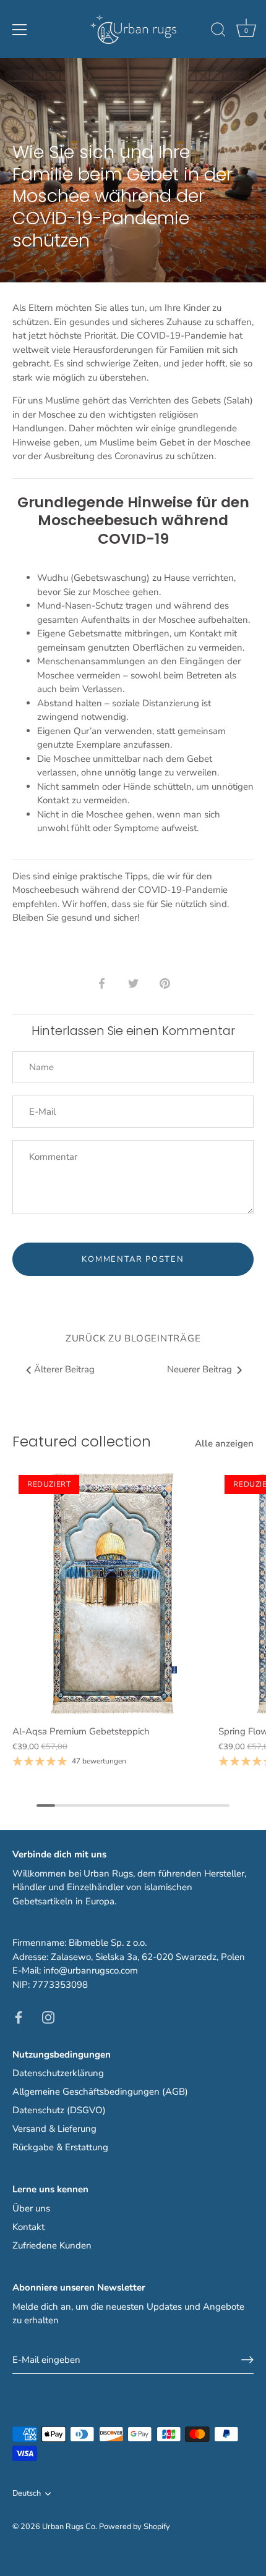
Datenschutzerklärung (58, 2073)
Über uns (31, 2208)
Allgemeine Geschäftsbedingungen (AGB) (100, 2092)
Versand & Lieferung (54, 2129)
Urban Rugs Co (69, 2527)
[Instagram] (48, 2017)
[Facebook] (19, 2017)
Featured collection (82, 1441)
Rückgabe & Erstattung (60, 2147)
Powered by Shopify (135, 2527)
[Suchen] (218, 32)
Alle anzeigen (224, 1443)
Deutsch (27, 2494)
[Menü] (20, 30)
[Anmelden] (247, 2360)
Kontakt (28, 2227)
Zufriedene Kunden (52, 2245)
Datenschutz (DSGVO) (59, 2110)
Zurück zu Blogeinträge (133, 1338)
